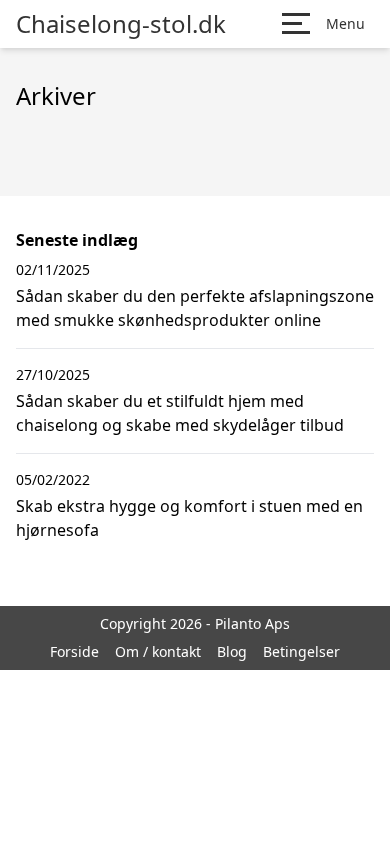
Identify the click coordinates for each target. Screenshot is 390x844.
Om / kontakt (158, 651)
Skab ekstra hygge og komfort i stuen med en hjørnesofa (189, 518)
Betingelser (301, 651)
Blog (232, 651)
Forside (74, 651)
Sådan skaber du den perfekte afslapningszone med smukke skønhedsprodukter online (195, 308)
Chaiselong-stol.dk (121, 24)
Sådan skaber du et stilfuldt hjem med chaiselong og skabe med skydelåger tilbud (180, 413)
